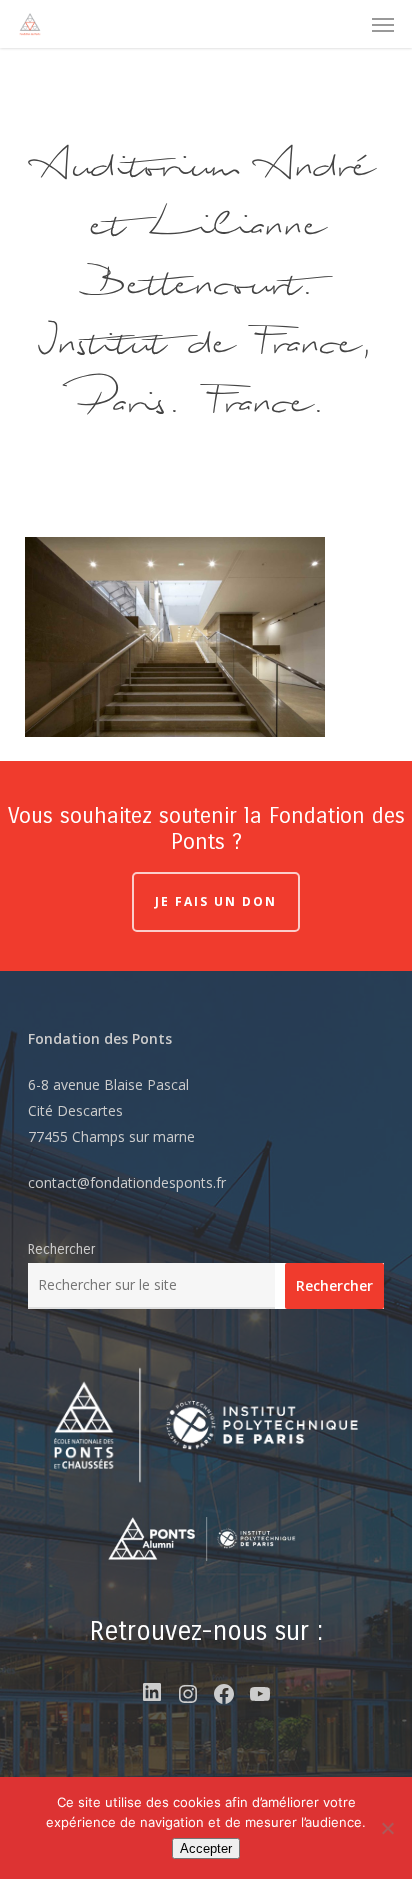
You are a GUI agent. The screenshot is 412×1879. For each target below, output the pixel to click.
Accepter (206, 1848)
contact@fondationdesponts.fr (127, 1182)
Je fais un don (216, 901)
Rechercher (61, 1249)
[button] (383, 24)
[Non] (387, 1828)
